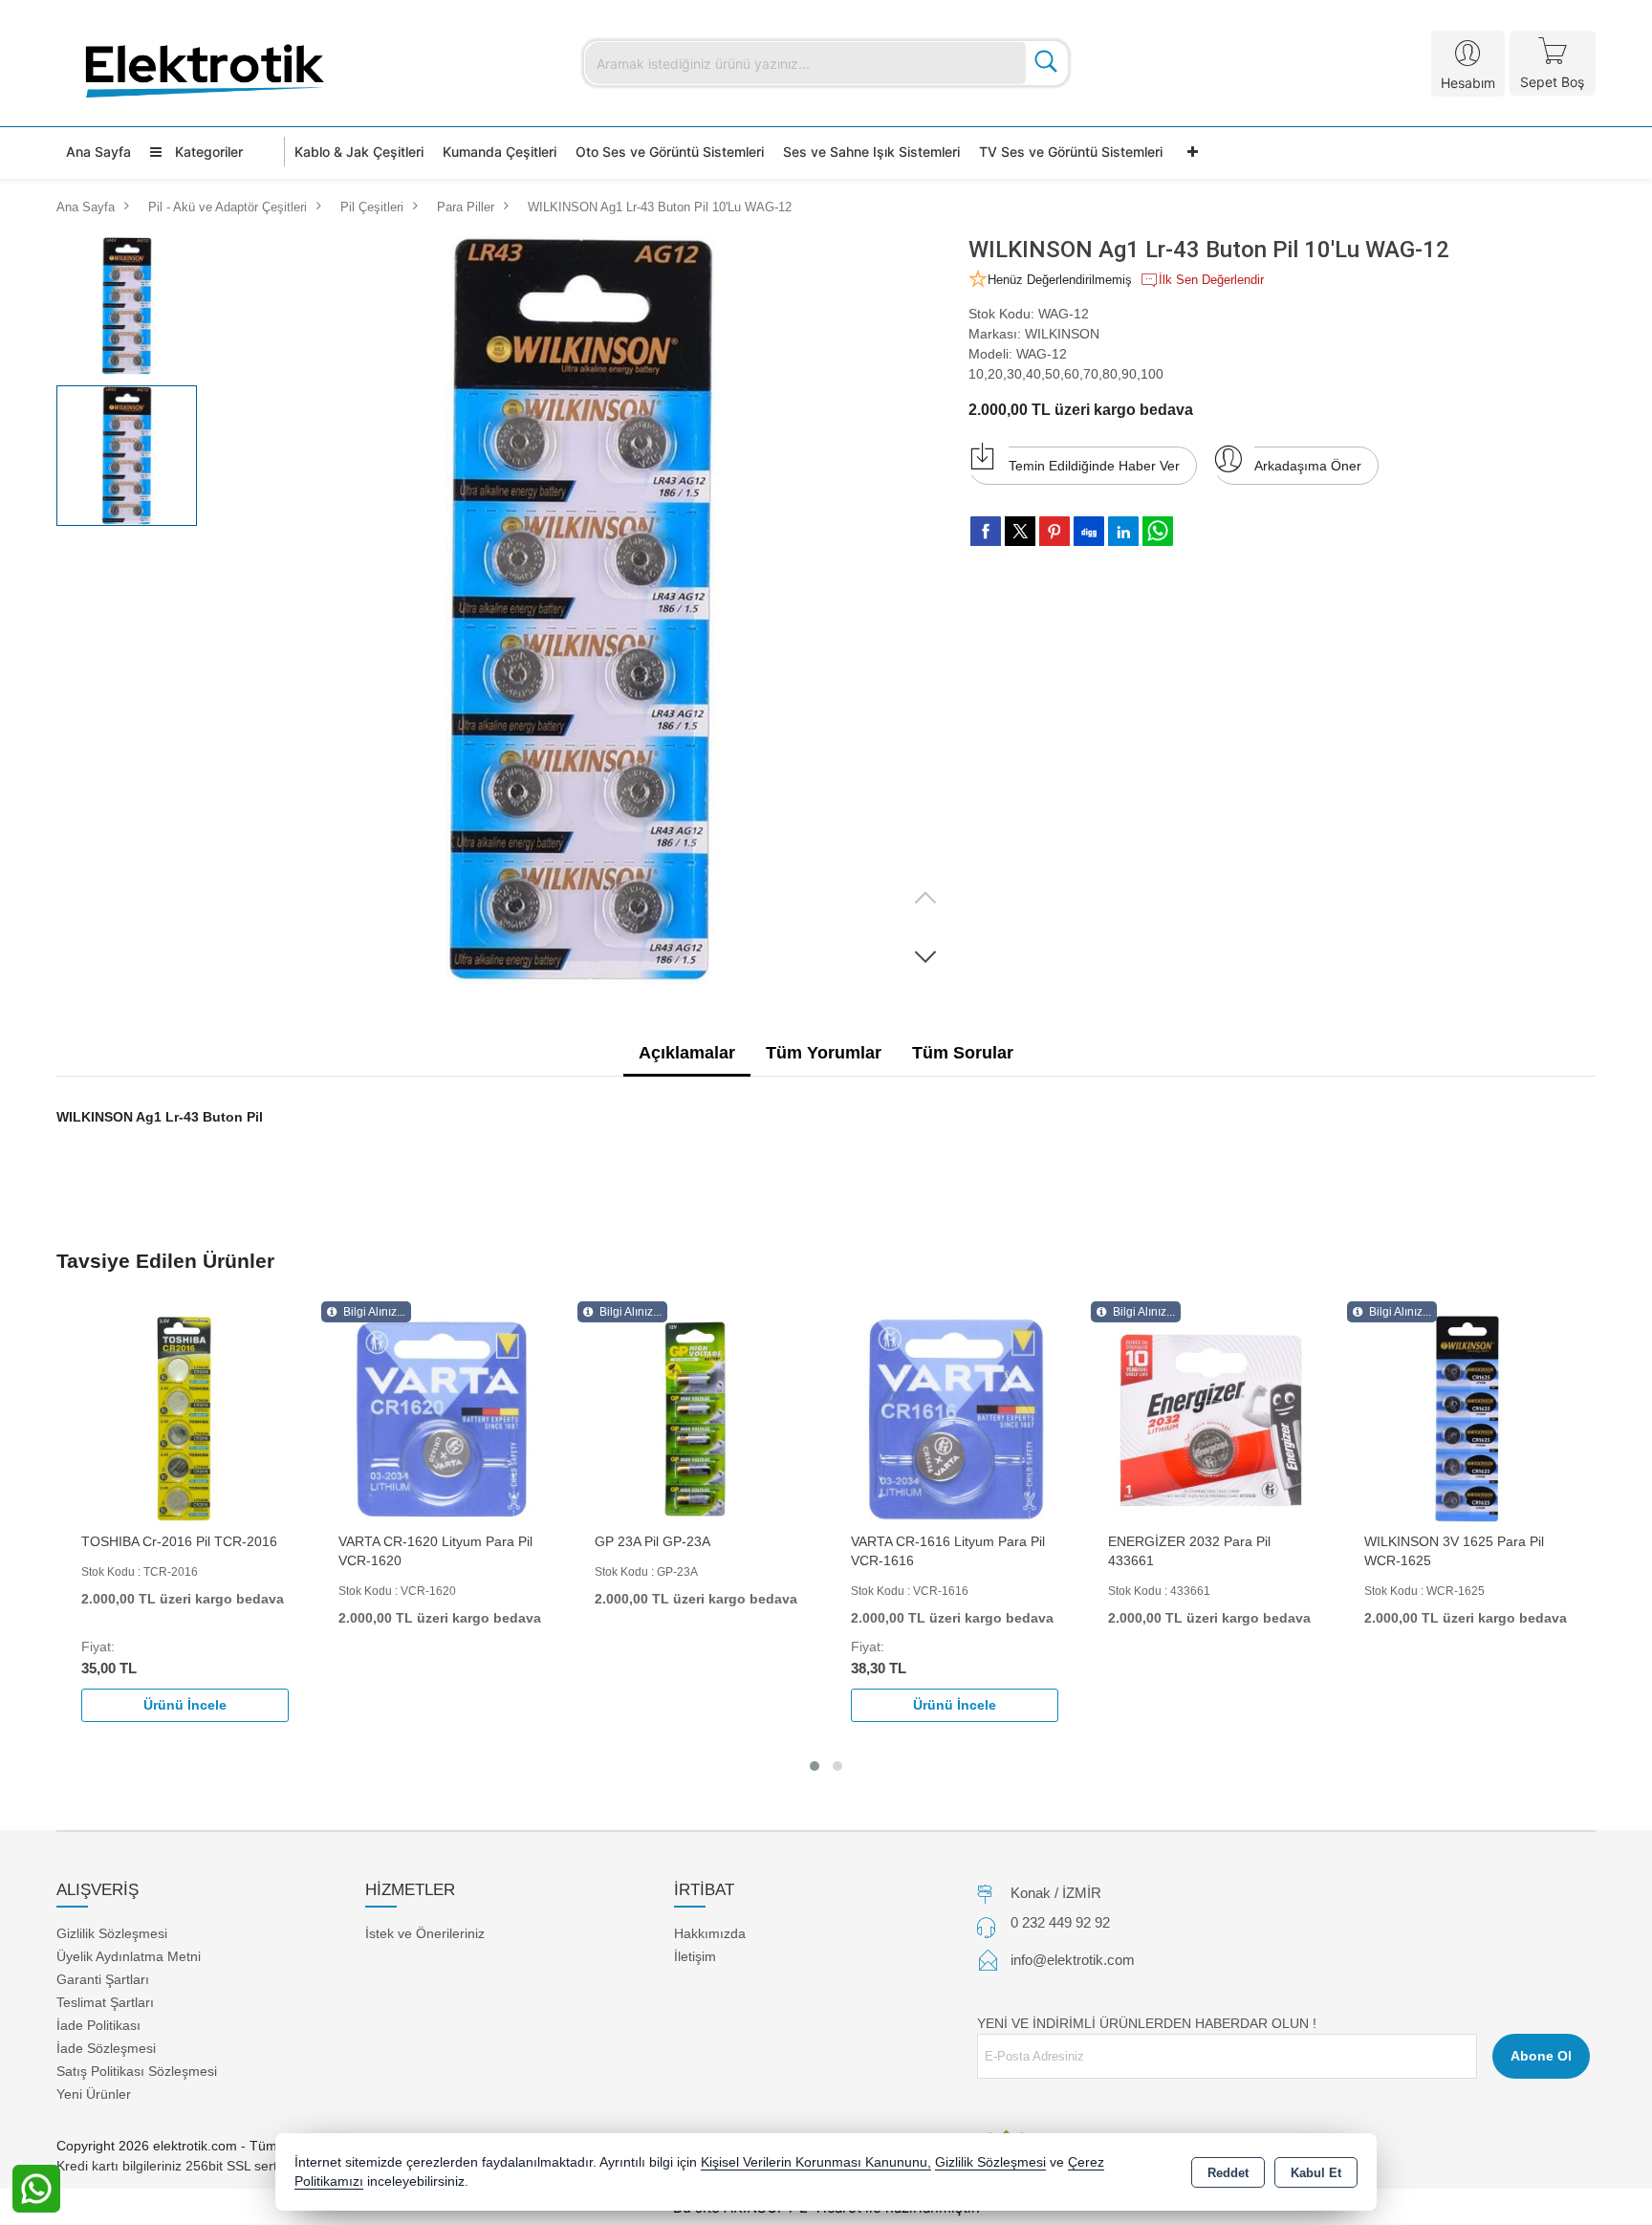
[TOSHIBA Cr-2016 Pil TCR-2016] (185, 1418)
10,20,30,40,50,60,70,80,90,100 (1066, 374)
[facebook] (986, 531)
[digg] (1089, 531)
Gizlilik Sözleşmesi (112, 1933)
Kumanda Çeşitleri (500, 152)
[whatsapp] (1158, 531)
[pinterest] (1054, 531)
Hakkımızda (710, 1933)
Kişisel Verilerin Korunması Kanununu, (816, 2162)
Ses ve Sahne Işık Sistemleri (871, 152)
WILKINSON (1062, 334)
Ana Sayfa (98, 152)
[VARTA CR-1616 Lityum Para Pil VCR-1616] (954, 1418)
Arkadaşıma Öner (1308, 466)
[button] (925, 956)
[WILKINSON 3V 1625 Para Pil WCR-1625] (1467, 1418)
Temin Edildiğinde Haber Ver (1094, 466)
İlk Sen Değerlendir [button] (1211, 280)
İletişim (695, 1956)
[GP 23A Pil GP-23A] (698, 1418)
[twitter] (1020, 531)
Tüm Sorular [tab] (963, 1053)
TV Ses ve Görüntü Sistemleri (1071, 152)
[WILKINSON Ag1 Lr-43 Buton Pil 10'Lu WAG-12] (581, 611)
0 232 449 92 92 (1060, 1922)
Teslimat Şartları (105, 2002)
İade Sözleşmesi (106, 2048)
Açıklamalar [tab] (687, 1053)
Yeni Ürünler (94, 2094)
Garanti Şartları (103, 1979)
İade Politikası (98, 2025)
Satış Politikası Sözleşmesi (137, 2071)
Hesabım (1468, 83)
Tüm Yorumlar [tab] (824, 1053)
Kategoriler (207, 152)
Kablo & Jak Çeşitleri (359, 152)
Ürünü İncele (185, 1705)
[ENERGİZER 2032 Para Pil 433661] (1211, 1418)
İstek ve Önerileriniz (425, 1933)
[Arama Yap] (1046, 63)
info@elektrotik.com (1073, 1960)
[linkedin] (1123, 531)
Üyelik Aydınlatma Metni (129, 1956)
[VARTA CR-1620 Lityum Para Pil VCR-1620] (442, 1418)
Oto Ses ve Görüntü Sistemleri (670, 152)
